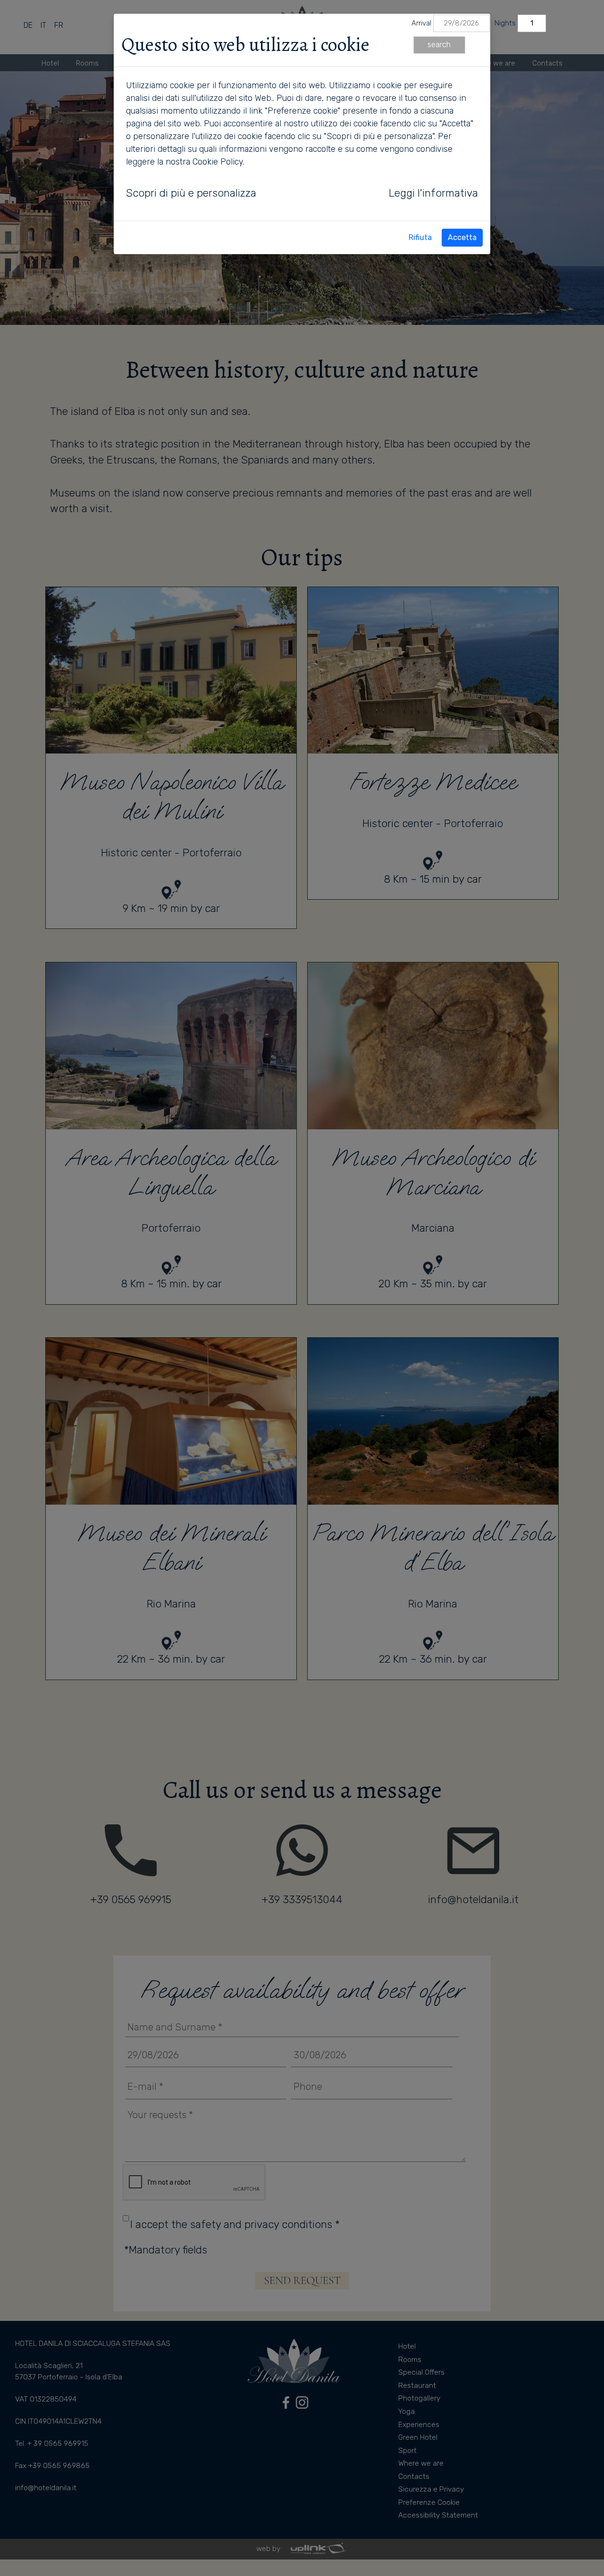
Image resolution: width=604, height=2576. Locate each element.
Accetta (462, 237)
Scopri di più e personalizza (191, 193)
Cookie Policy (218, 162)
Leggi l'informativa (433, 193)
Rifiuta (420, 237)
